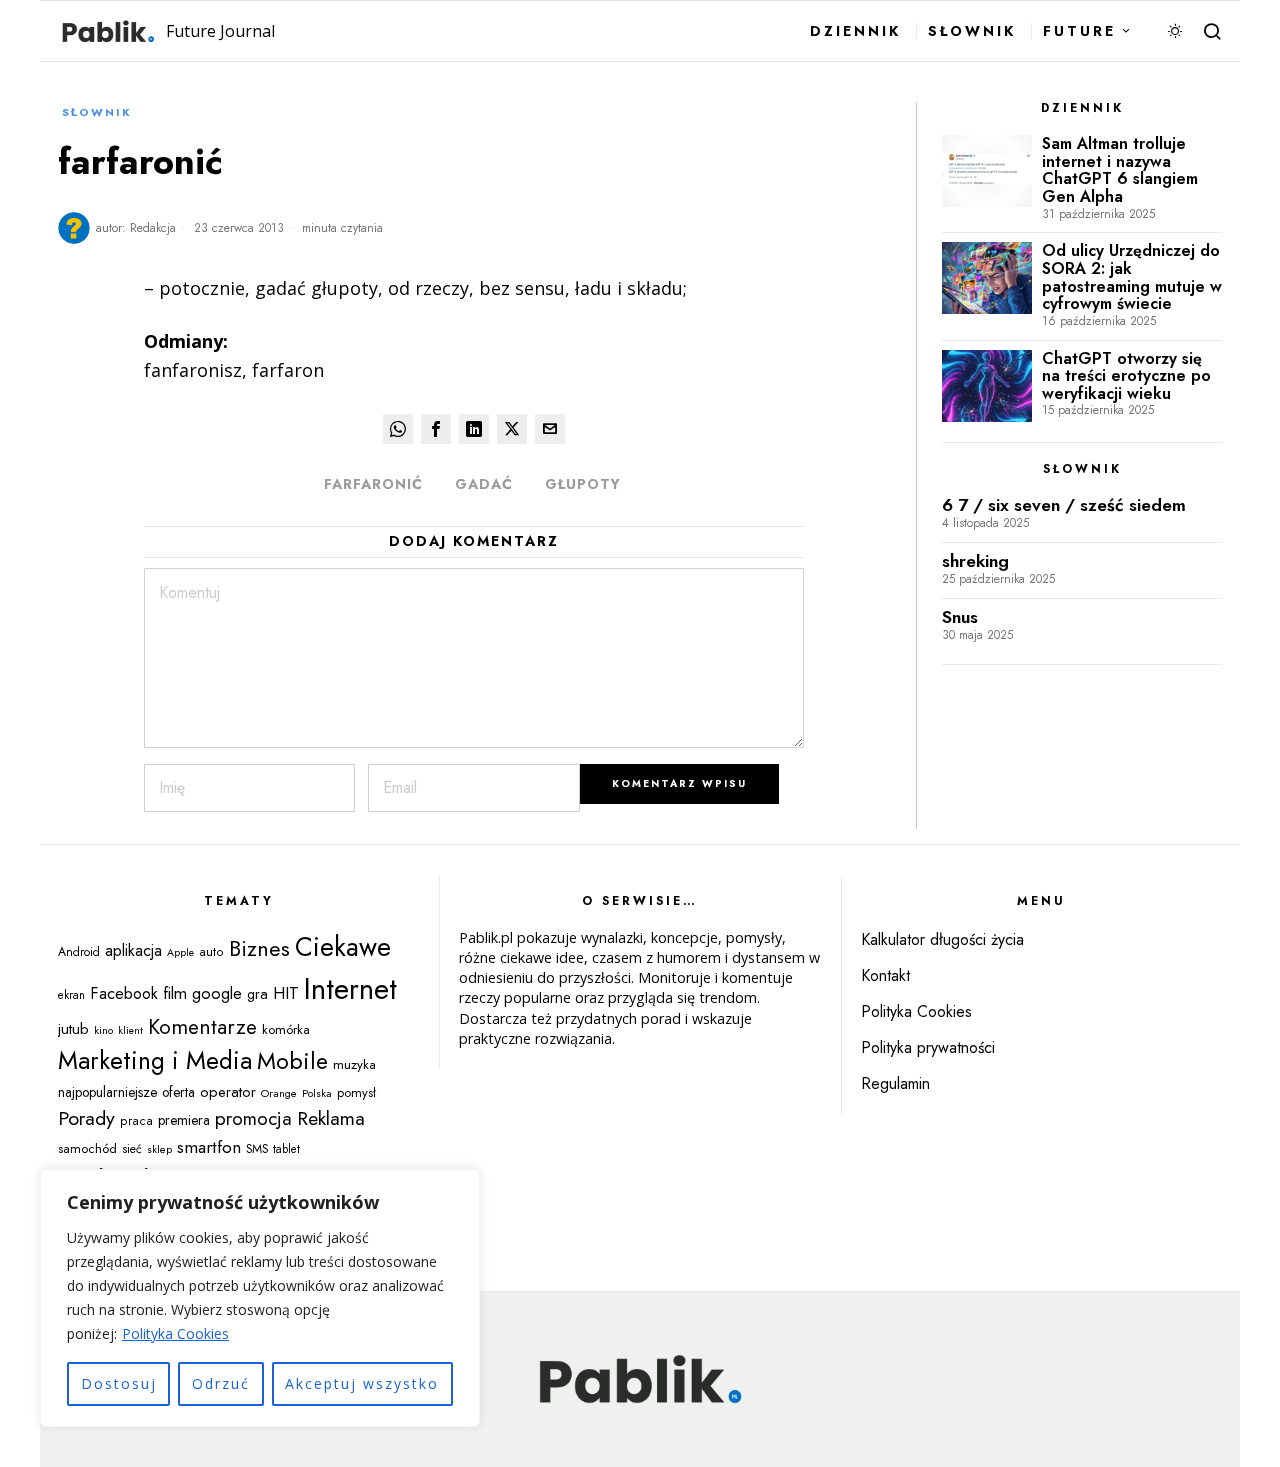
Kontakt (885, 975)
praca (136, 1121)
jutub (73, 1028)
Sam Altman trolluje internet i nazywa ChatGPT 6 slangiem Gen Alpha (1120, 170)
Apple (180, 952)
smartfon (209, 1146)
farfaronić (373, 484)
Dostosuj (119, 1383)
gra (257, 994)
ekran (71, 995)
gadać (484, 484)
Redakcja (153, 228)
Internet (350, 989)
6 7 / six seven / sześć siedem (1064, 505)
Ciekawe (343, 947)
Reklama (331, 1118)
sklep (159, 1149)
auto (211, 952)
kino (103, 1030)
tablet (286, 1149)
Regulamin (895, 1083)
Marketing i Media (155, 1060)
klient (130, 1030)
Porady (86, 1118)
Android (79, 952)
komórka (286, 1029)
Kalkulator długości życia (942, 939)
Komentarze (202, 1027)
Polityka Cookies (175, 1333)
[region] (260, 1298)
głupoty (583, 484)
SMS (257, 1149)
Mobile (292, 1061)
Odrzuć (221, 1383)
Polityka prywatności (928, 1047)
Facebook (124, 993)
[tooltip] (398, 429)
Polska (317, 1093)
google (217, 993)
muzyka (354, 1064)
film (175, 993)
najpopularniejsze (107, 1092)
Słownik (97, 112)
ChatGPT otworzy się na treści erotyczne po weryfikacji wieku (1126, 376)
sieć (132, 1149)
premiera (184, 1120)
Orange (279, 1093)
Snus (960, 617)
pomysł (356, 1092)
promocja (253, 1118)
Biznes (259, 948)
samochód (87, 1148)
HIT (286, 993)
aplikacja (133, 950)
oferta (178, 1092)
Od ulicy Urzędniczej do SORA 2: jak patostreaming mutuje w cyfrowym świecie (1132, 277)
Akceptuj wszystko (362, 1383)
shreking (975, 561)
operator (228, 1092)
